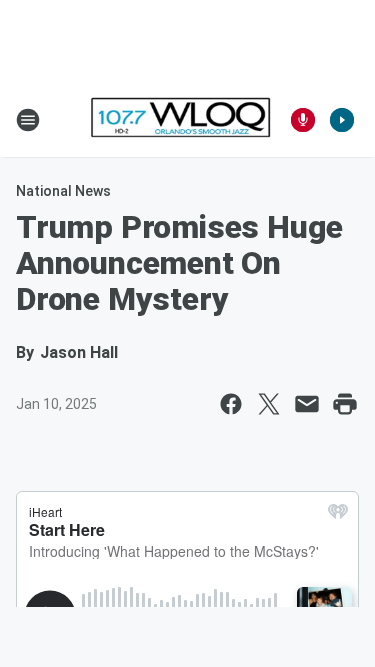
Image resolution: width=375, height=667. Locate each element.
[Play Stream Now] (342, 120)
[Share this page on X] (269, 404)
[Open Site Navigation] (28, 120)
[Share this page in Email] (307, 404)
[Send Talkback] (303, 120)
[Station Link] (181, 119)
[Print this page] (345, 404)
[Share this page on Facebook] (231, 404)
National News (63, 191)
